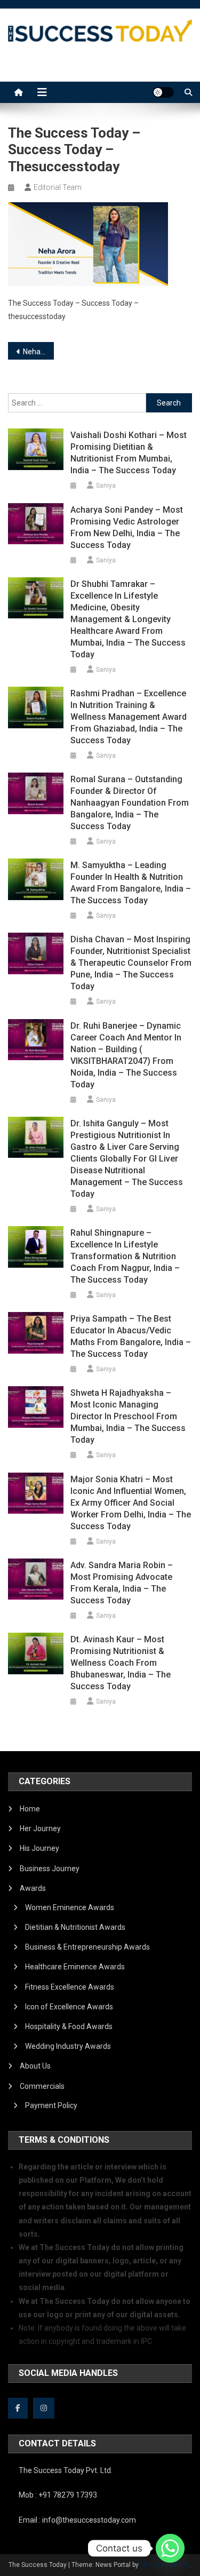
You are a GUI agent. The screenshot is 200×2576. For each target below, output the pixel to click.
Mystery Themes (165, 2565)
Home (30, 1809)
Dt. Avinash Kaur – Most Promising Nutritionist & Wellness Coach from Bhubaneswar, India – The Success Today (121, 1663)
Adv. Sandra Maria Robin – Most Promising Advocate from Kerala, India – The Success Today (122, 1583)
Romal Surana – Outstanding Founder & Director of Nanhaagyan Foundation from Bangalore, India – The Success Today (130, 803)
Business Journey (50, 1869)
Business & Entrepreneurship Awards (87, 1947)
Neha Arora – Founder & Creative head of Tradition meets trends (38, 352)
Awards (33, 1888)
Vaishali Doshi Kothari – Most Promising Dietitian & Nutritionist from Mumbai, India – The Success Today (129, 453)
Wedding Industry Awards (68, 2046)
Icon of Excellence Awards (69, 2007)
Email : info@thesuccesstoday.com (77, 2520)
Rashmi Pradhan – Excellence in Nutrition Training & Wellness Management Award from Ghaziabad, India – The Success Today (129, 717)
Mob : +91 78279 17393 (58, 2495)
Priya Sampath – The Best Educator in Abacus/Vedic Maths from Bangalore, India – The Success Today (131, 1336)
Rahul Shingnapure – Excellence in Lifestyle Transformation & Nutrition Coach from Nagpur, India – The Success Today (125, 1256)
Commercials (42, 2086)
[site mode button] (163, 92)
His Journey (39, 1848)
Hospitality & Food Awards (69, 2026)
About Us (35, 2066)
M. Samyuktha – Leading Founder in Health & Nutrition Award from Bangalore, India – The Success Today (131, 883)
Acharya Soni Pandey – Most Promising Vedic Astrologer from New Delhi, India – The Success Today (127, 527)
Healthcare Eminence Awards (75, 1967)
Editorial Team (58, 187)
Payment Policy (51, 2105)
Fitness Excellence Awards (70, 1987)
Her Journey (40, 1828)
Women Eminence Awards (70, 1907)
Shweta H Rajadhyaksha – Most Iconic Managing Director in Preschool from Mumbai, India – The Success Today (128, 1416)
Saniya (106, 486)
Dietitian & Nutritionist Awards (75, 1927)
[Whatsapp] (170, 2548)
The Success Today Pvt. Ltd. (66, 2470)
